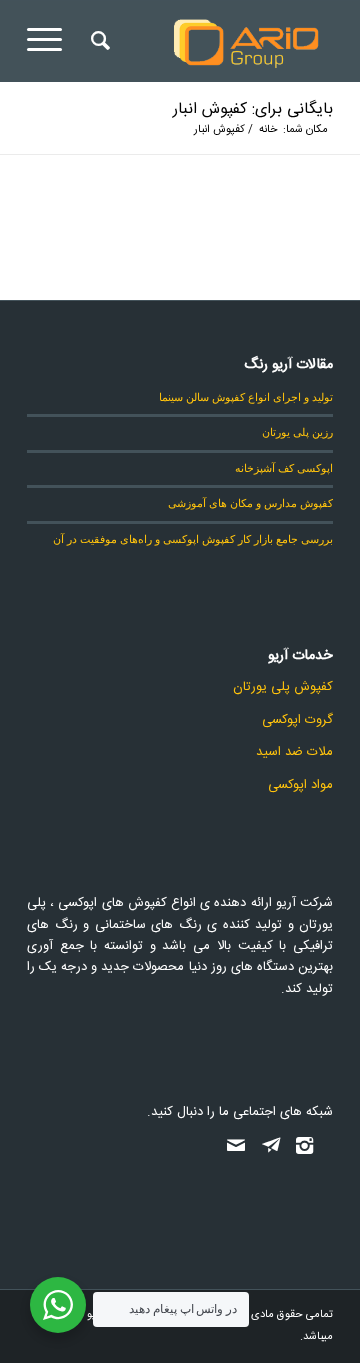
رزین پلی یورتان (297, 431)
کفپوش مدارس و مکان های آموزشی (250, 502)
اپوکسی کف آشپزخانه (284, 467)
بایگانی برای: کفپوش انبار (253, 109)
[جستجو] (97, 41)
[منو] (51, 41)
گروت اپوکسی (297, 720)
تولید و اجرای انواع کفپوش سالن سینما (246, 396)
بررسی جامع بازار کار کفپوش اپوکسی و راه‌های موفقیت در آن (193, 538)
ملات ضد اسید (294, 752)
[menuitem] (97, 41)
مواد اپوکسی (300, 785)
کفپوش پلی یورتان (283, 687)
